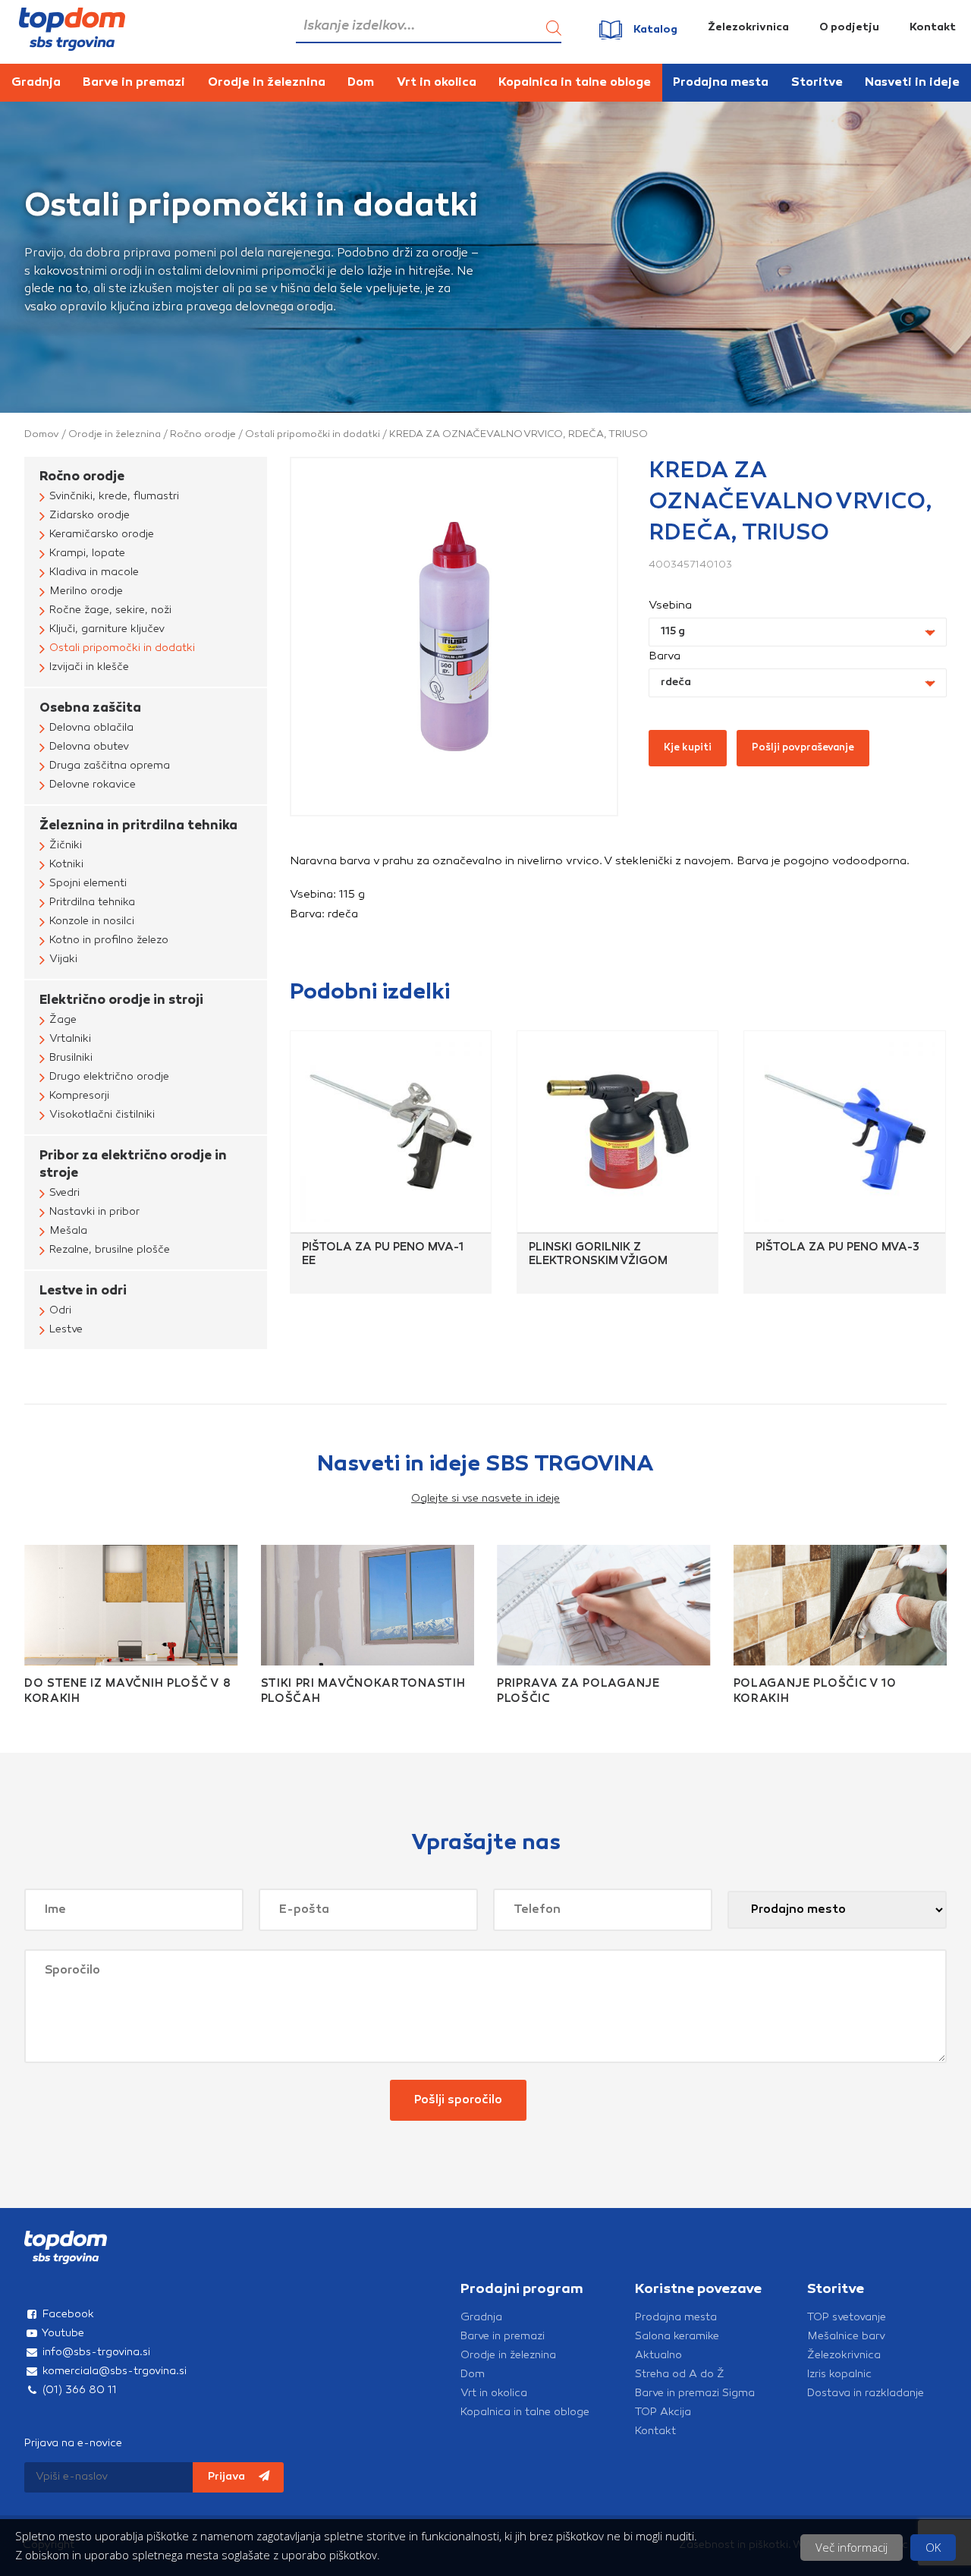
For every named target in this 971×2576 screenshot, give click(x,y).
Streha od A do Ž (680, 2375)
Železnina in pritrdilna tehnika (138, 826)
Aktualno (658, 2356)
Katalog (655, 30)
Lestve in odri (83, 1291)
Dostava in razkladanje (866, 2394)
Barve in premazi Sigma (695, 2394)
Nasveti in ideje (912, 83)
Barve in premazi (134, 83)
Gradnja (36, 83)
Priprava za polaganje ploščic (578, 1692)
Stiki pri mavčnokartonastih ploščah (363, 1692)
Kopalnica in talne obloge (575, 83)
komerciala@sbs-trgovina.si (113, 2372)
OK (933, 2547)
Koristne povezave (698, 2290)
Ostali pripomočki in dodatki (313, 434)
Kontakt (933, 28)
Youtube (62, 2334)
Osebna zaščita (90, 708)
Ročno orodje (203, 434)
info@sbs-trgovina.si (95, 2353)
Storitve (817, 83)
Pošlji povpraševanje (803, 748)
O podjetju (849, 28)
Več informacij (852, 2547)
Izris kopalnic (839, 2375)
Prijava (228, 2477)
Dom (361, 83)
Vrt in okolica (437, 83)
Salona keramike (677, 2337)
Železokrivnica (748, 28)
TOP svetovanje (847, 2318)
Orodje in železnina (267, 83)
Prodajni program (522, 2290)
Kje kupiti (688, 748)
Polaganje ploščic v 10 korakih (815, 1692)
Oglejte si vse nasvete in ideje (485, 1499)
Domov (42, 434)
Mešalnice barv (846, 2337)
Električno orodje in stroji (121, 1000)
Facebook (67, 2315)
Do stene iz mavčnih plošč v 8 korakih (127, 1692)
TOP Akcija (663, 2412)
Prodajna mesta (721, 83)
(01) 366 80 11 (78, 2390)
